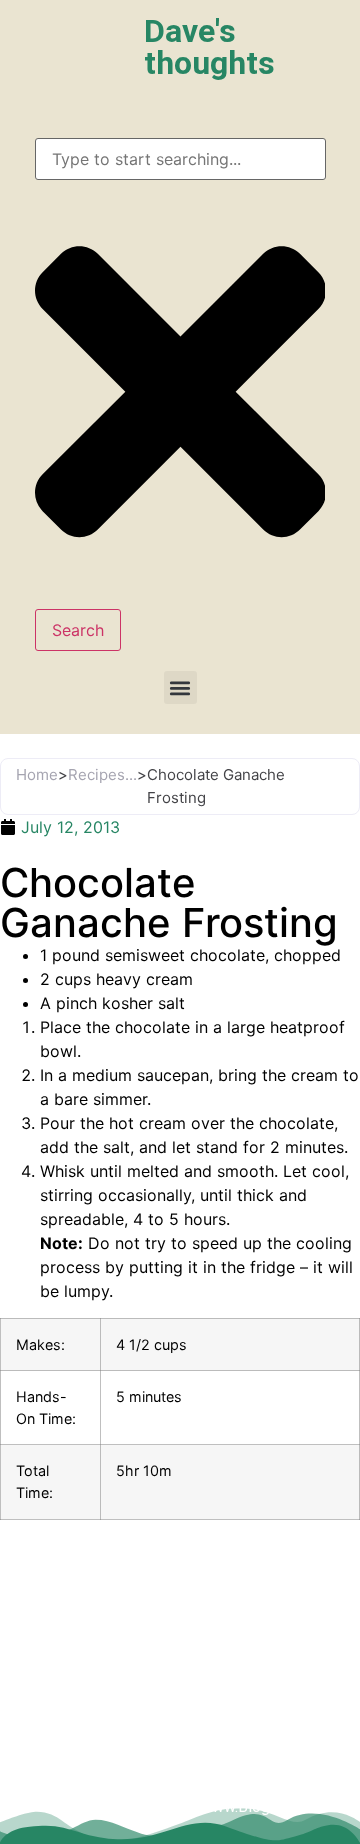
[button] (180, 687)
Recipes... (102, 774)
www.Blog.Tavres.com (277, 1806)
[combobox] (180, 159)
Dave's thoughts (209, 47)
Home (37, 774)
